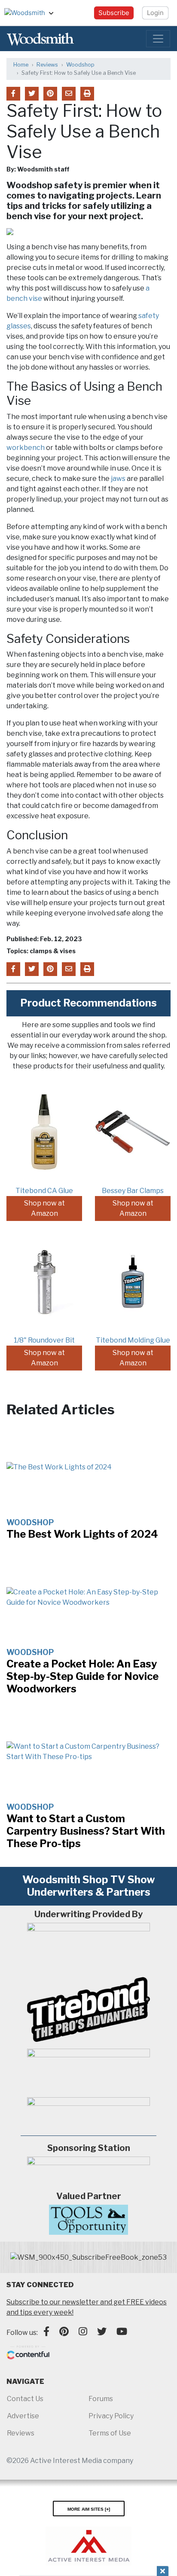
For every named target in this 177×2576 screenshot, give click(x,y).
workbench (26, 448)
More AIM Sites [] (89, 2509)
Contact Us (25, 2399)
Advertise (23, 2416)
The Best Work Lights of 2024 (82, 1534)
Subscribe (114, 13)
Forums (101, 2399)
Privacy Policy (111, 2416)
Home (21, 65)
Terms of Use (110, 2433)
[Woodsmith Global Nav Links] (55, 13)
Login (155, 13)
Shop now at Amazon (44, 1208)
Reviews (47, 65)
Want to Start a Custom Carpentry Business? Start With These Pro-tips (86, 1831)
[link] (88, 2258)
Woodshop (80, 65)
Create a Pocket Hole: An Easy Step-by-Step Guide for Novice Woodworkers (82, 1676)
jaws (118, 479)
